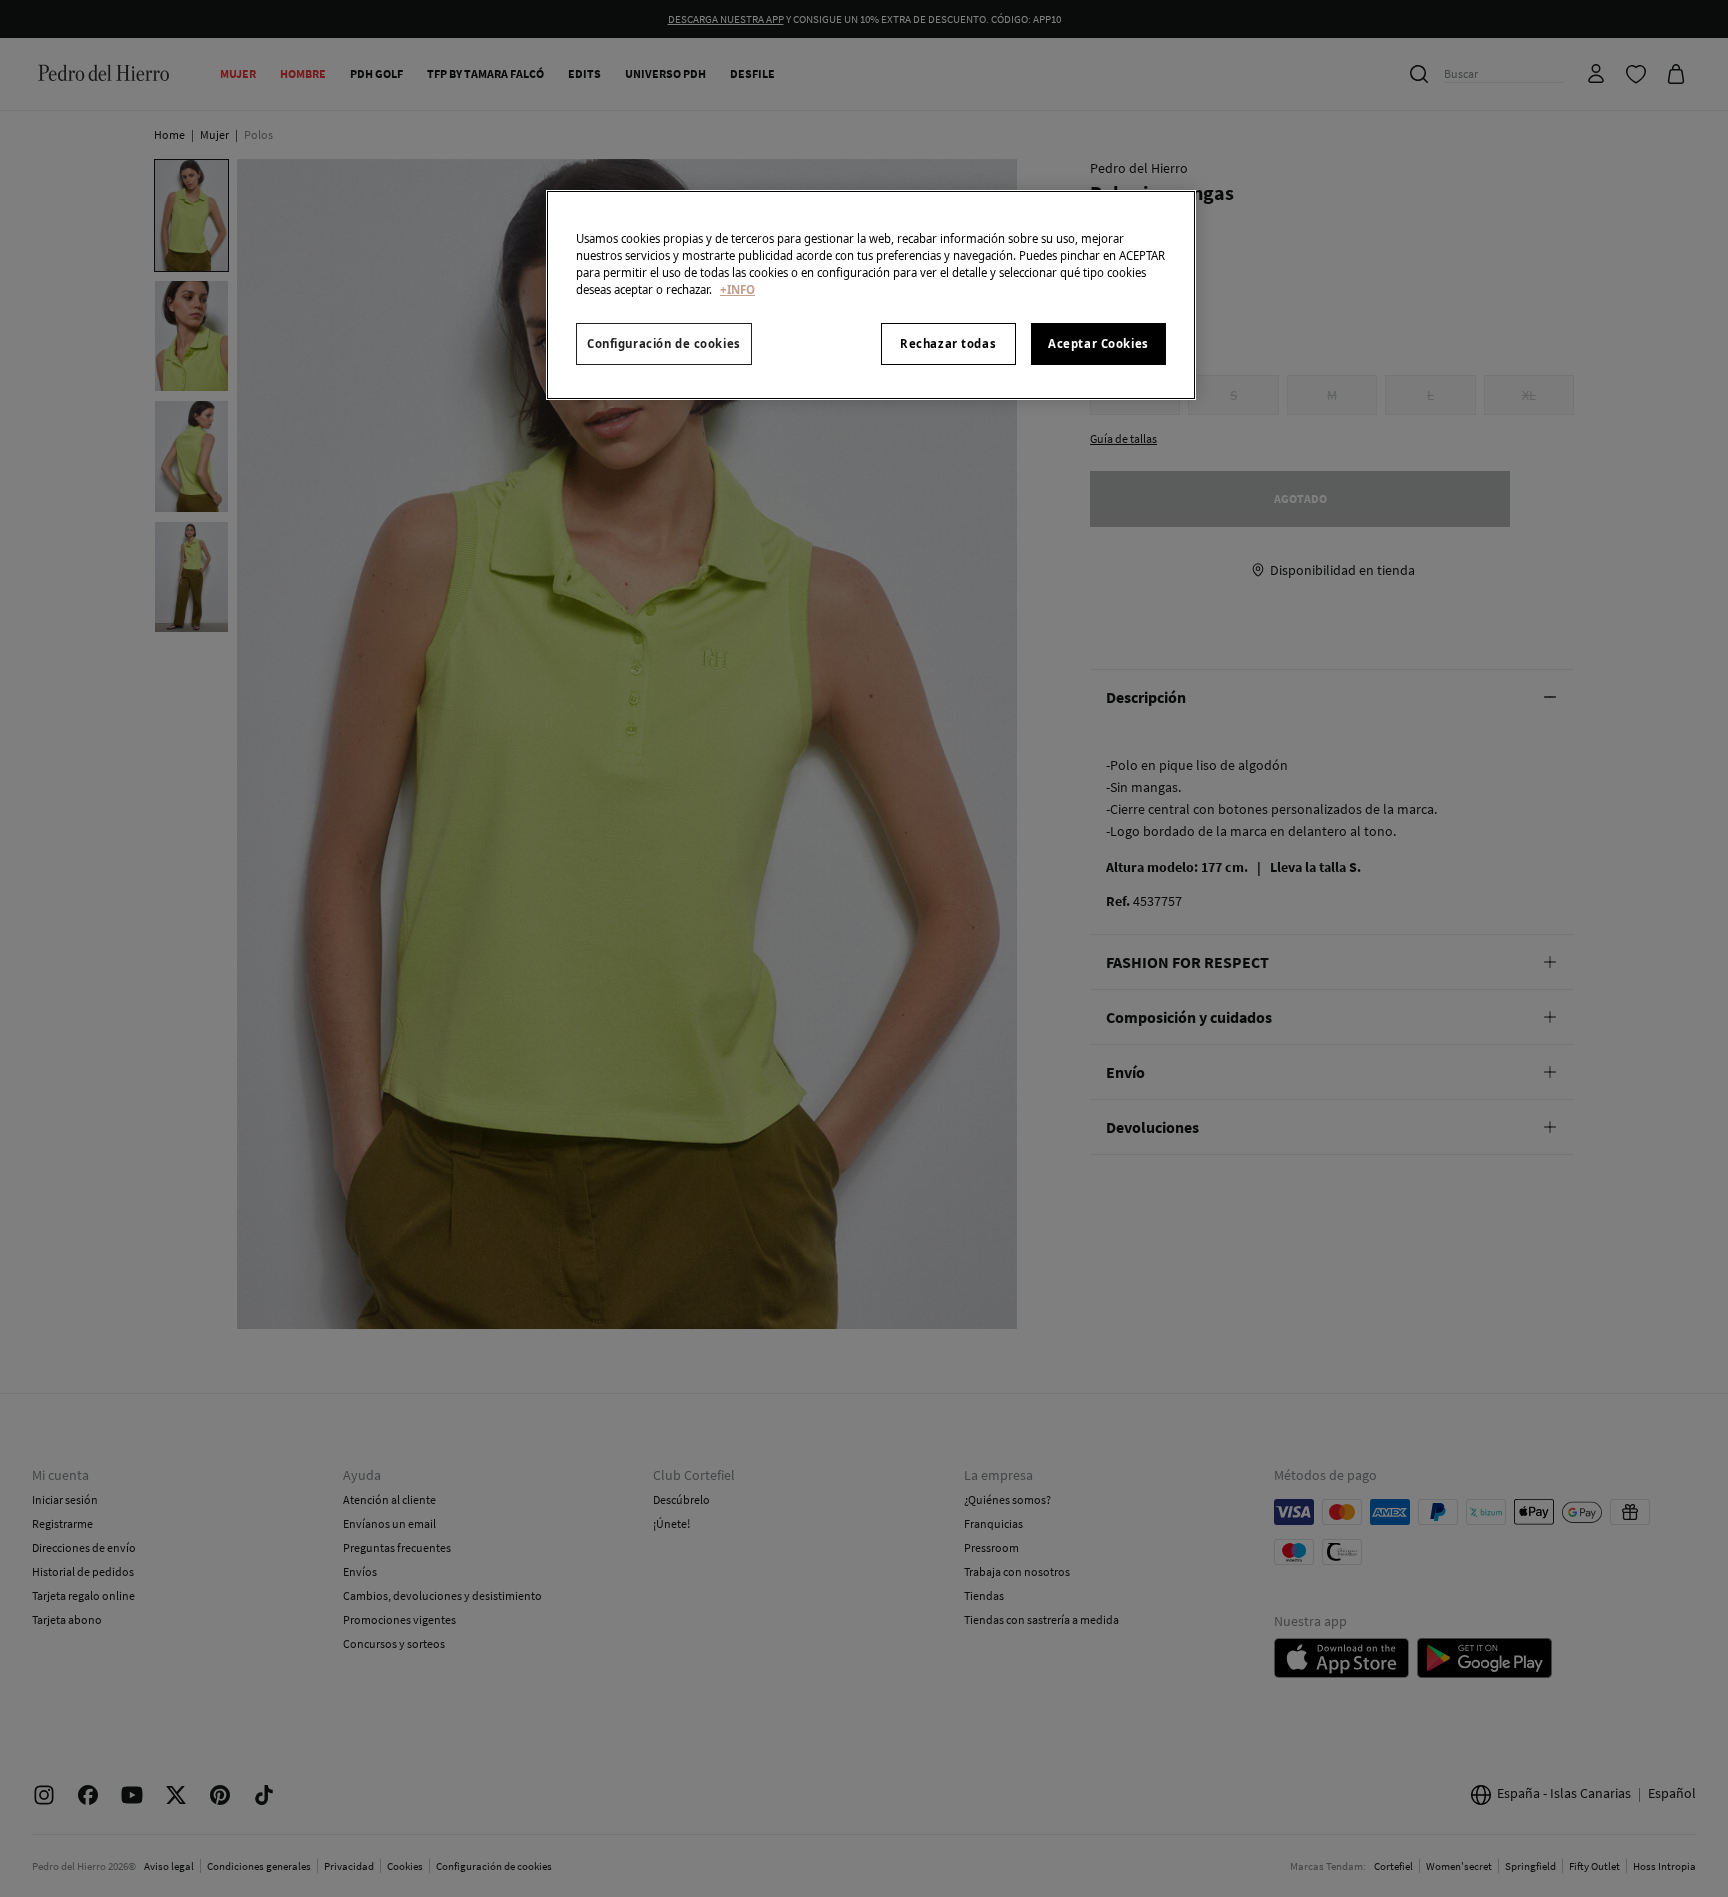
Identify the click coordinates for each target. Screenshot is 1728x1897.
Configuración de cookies (664, 343)
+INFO (737, 289)
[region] (871, 295)
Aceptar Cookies (1098, 343)
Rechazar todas (948, 343)
